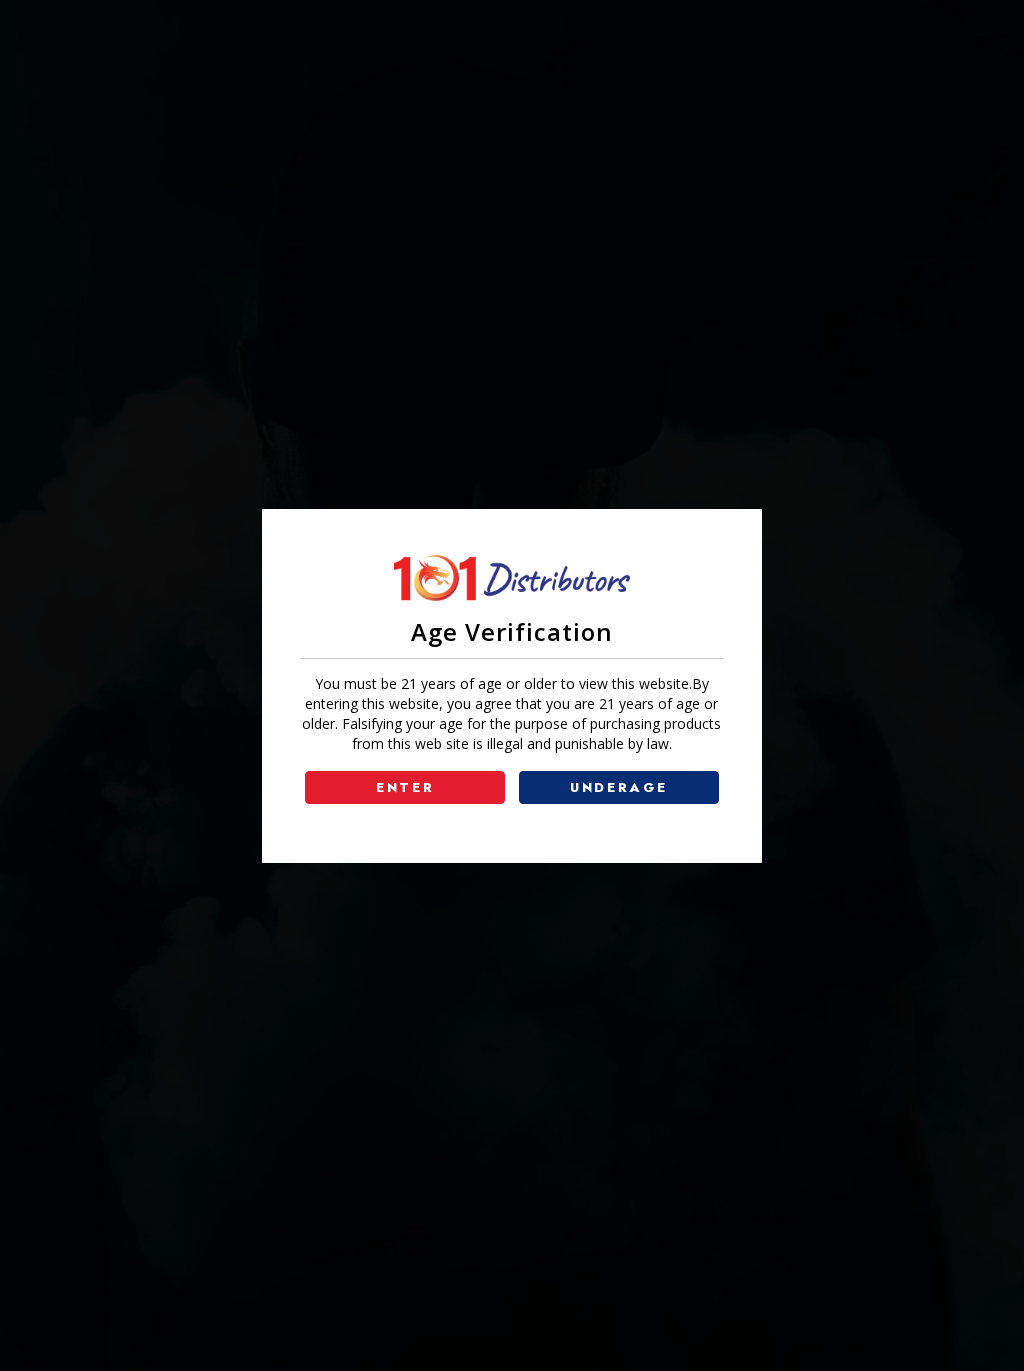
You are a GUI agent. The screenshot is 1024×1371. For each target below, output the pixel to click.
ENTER (405, 787)
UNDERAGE (619, 787)
